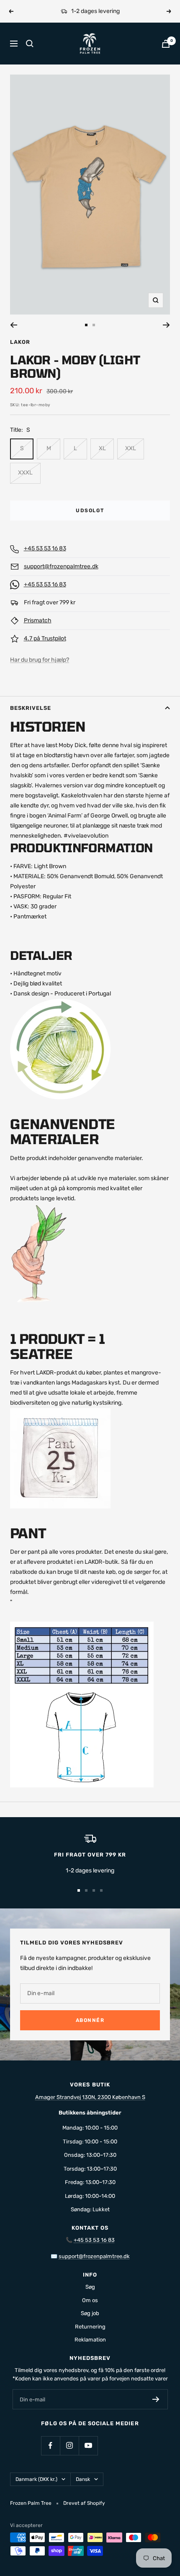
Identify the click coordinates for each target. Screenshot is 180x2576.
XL (102, 448)
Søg (90, 2287)
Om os (90, 2300)
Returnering (90, 2327)
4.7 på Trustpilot (45, 638)
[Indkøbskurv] (166, 44)
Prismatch (38, 620)
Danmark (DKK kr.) (36, 2479)
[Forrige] (14, 325)
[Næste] (166, 325)
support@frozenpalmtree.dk (61, 566)
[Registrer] (156, 2399)
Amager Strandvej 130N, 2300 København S (90, 2097)
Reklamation (90, 2340)
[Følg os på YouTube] (88, 2446)
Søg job (90, 2313)
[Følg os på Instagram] (69, 2446)
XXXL (25, 473)
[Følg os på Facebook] (50, 2446)
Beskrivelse (31, 708)
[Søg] (30, 44)
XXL (131, 448)
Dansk (83, 2479)
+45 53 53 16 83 (45, 548)
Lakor (20, 342)
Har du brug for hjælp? (40, 660)
